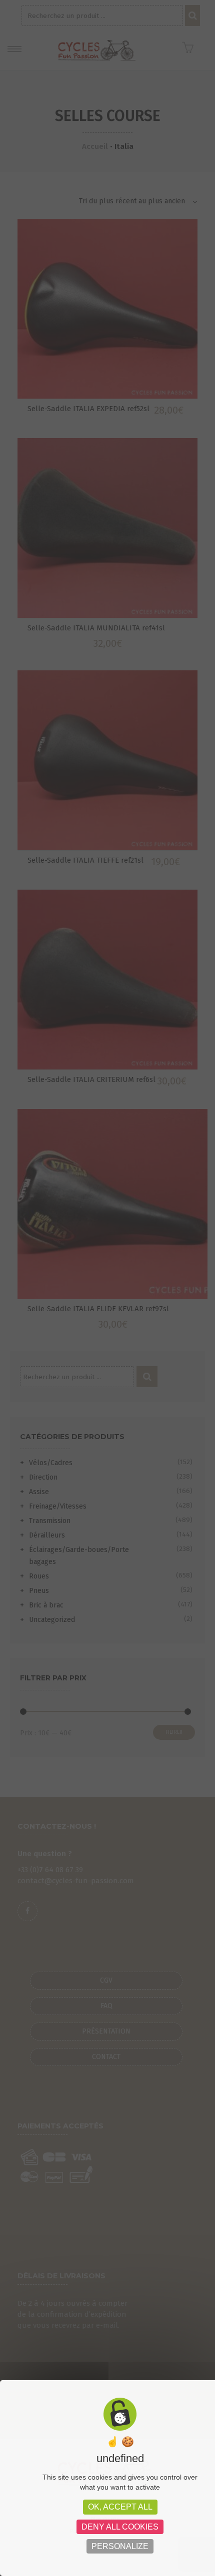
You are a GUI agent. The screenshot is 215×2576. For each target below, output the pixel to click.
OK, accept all (120, 2507)
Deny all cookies (120, 2527)
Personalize (120, 2546)
